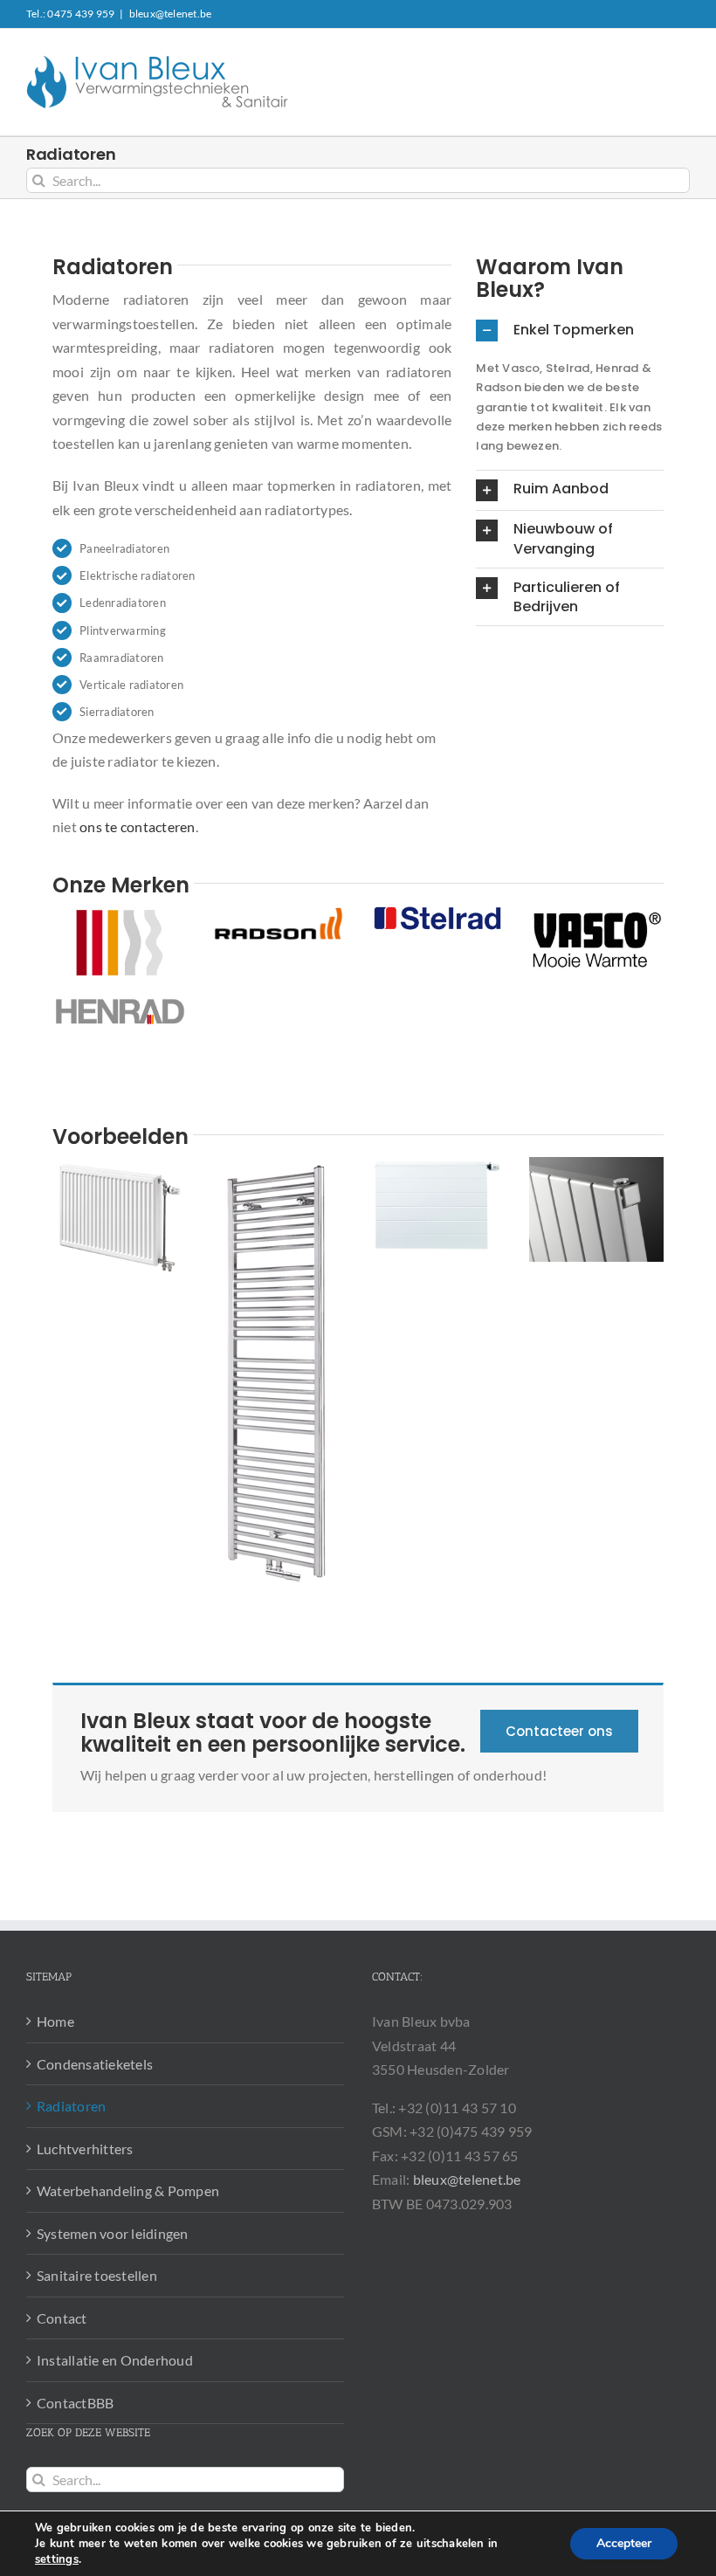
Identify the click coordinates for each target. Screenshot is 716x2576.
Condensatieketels (95, 2064)
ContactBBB (75, 2403)
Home (55, 2021)
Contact (62, 2318)
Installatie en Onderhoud (115, 2360)
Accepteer (624, 2543)
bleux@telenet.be (171, 14)
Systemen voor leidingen (113, 2233)
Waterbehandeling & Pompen (128, 2190)
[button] (570, 331)
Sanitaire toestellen (97, 2275)
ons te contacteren (137, 827)
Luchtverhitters (85, 2149)
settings (57, 2559)
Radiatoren (71, 2106)
